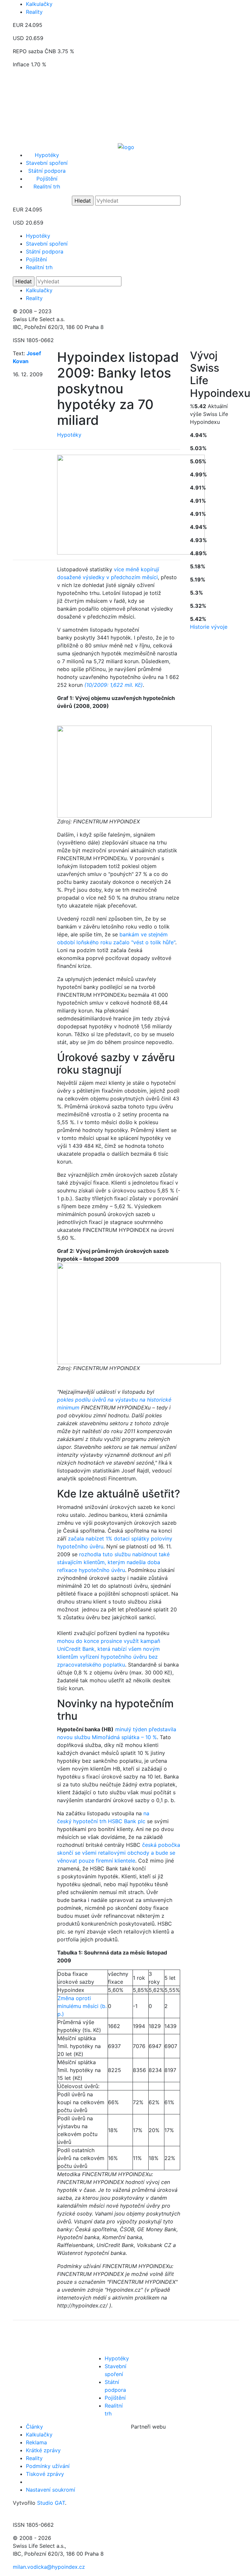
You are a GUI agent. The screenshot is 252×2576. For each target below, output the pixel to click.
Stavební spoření (47, 163)
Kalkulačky (39, 4)
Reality (34, 12)
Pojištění (47, 179)
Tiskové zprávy (45, 2474)
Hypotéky (47, 155)
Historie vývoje (209, 627)
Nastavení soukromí (51, 2490)
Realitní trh (47, 186)
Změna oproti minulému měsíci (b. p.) (82, 2006)
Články (34, 2427)
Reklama (36, 2442)
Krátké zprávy (43, 2450)
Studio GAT (51, 2503)
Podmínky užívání (48, 2466)
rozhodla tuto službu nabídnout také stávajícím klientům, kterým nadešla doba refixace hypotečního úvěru (113, 1562)
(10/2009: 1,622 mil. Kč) (114, 685)
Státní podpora (47, 171)
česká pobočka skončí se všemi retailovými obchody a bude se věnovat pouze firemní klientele (119, 1853)
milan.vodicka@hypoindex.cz (49, 2567)
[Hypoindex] (126, 146)
